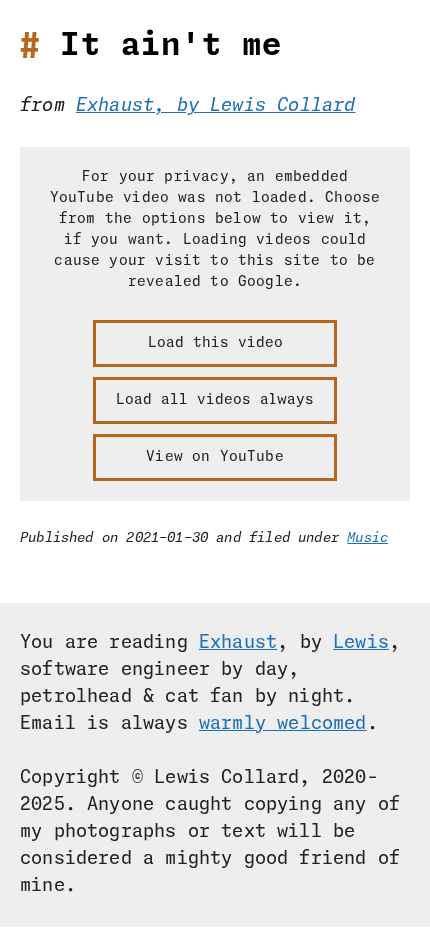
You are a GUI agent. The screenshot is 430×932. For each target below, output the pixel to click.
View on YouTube (215, 457)
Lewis (361, 643)
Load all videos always (215, 400)
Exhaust (238, 643)
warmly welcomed (283, 724)
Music (367, 538)
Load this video (215, 343)
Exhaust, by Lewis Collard (216, 106)
